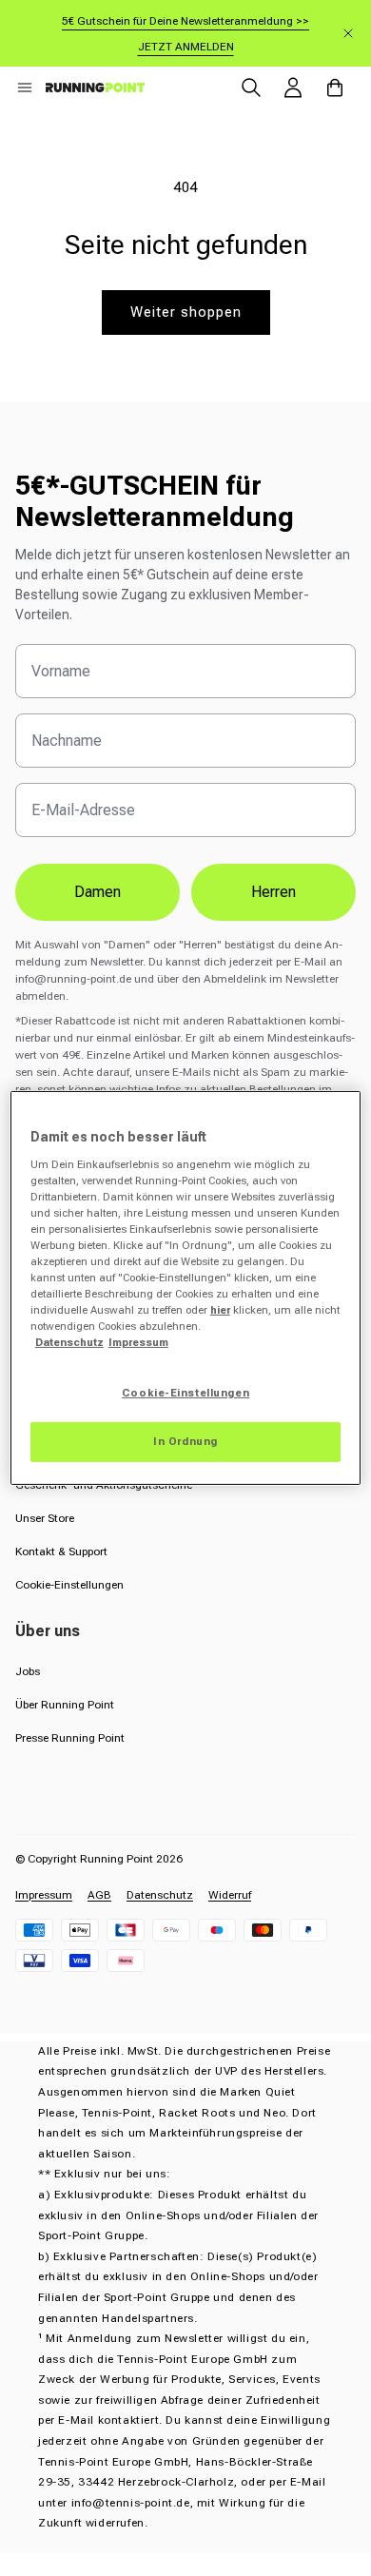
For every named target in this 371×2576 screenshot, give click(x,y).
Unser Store (45, 1518)
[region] (186, 1288)
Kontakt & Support (61, 1551)
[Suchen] (251, 88)
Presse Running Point (70, 1738)
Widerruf (230, 1895)
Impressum (44, 1895)
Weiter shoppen (186, 312)
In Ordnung (185, 1441)
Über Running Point (65, 1705)
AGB (99, 1895)
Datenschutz (160, 1895)
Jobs (28, 1671)
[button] (25, 88)
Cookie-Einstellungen (69, 1585)
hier (220, 1310)
